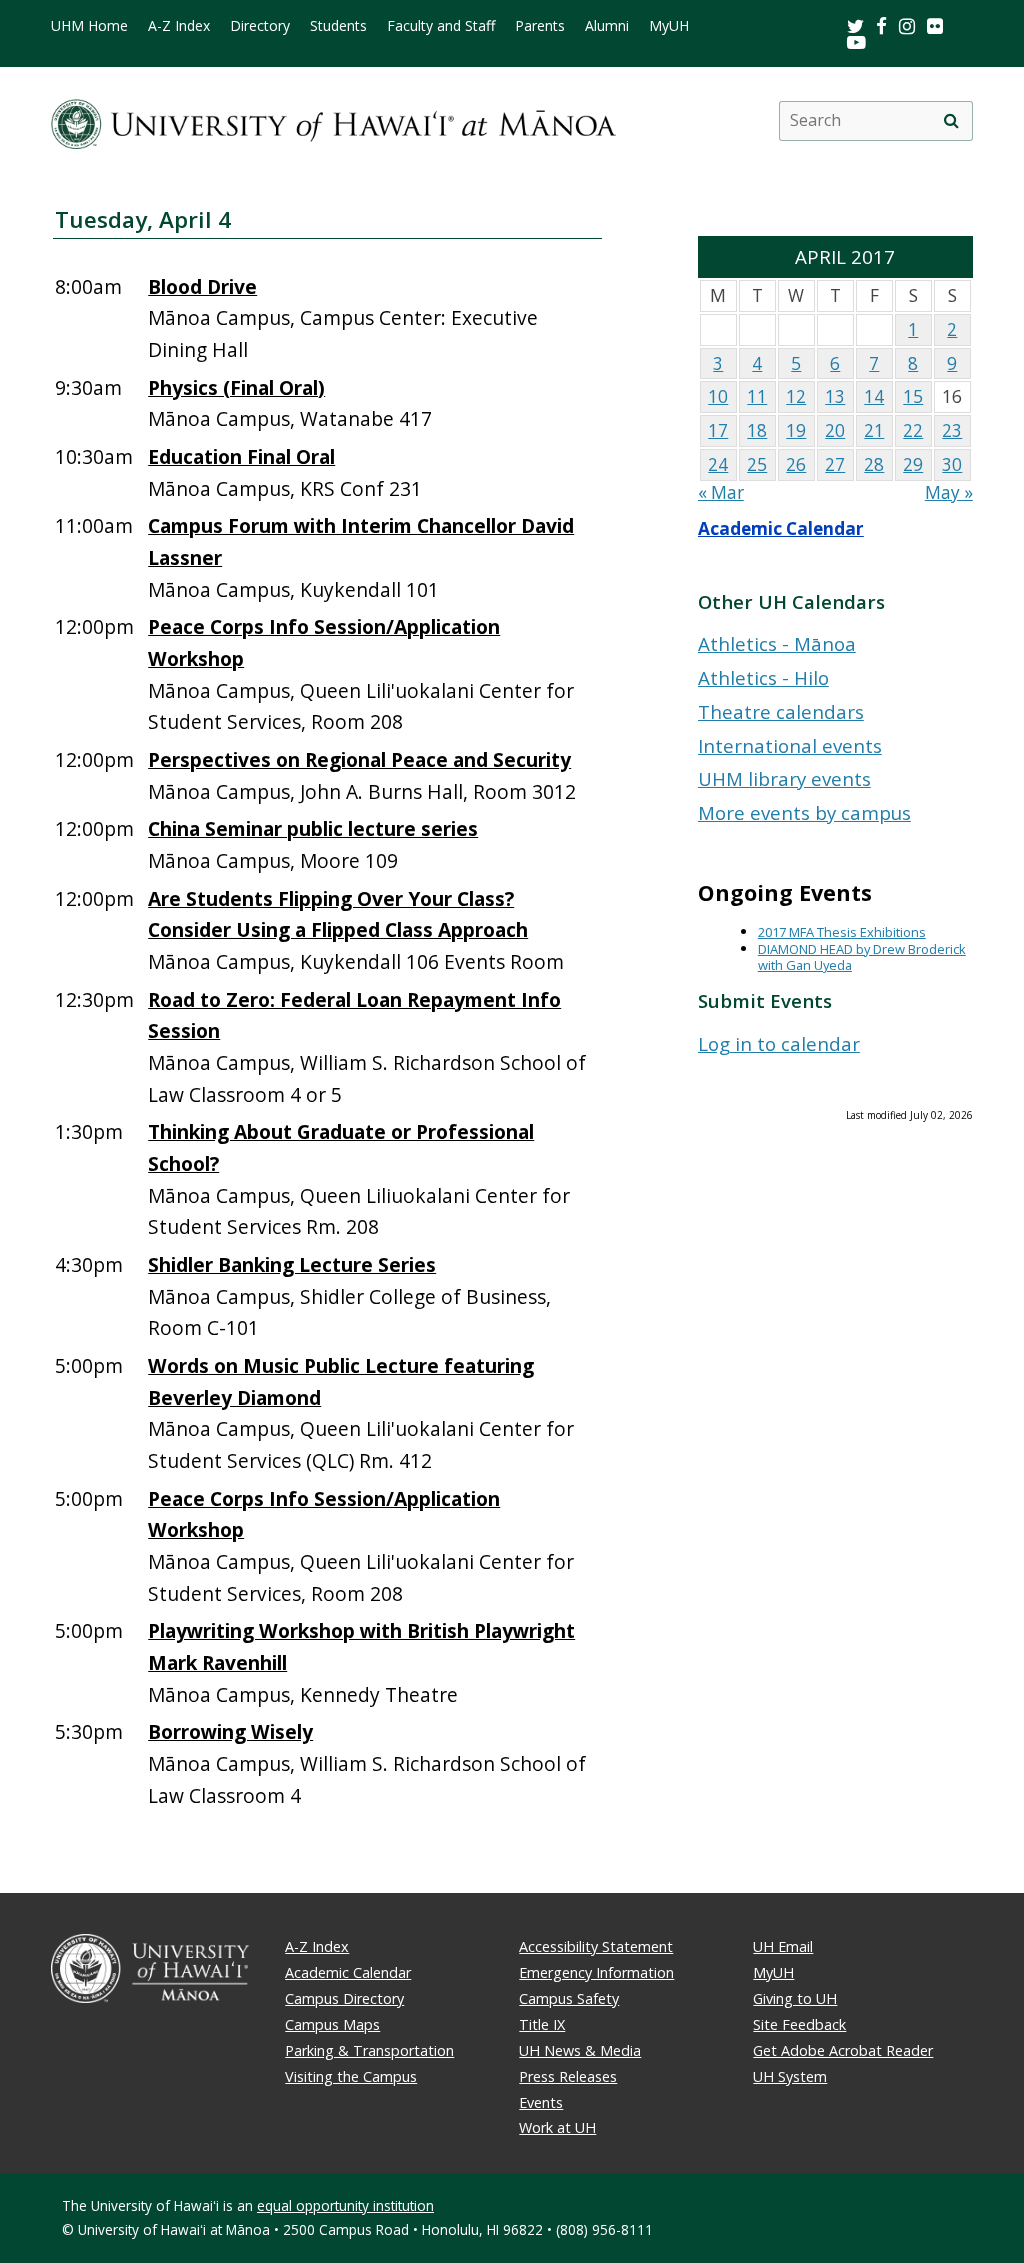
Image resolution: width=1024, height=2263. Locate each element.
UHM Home (89, 26)
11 (757, 396)
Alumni (607, 26)
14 (874, 396)
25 (757, 464)
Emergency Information (596, 1972)
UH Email (783, 1946)
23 (952, 430)
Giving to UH (795, 1998)
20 (835, 430)
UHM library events (784, 778)
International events (790, 745)
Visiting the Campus (351, 2076)
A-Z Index (179, 26)
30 (952, 464)
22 (913, 430)
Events (541, 2102)
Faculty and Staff (441, 26)
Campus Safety (569, 1998)
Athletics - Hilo (763, 677)
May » (949, 492)
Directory (260, 26)
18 (757, 430)
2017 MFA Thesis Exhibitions (842, 932)
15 (913, 396)
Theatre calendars (781, 711)
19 (796, 430)
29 (913, 464)
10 (718, 396)
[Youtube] (856, 41)
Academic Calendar (781, 528)
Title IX (542, 2024)
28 (874, 464)
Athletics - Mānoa (777, 643)
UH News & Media (580, 2050)
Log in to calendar (779, 1043)
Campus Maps (332, 2024)
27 (835, 464)
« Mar (721, 492)
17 (718, 430)
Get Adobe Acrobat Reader (843, 2050)
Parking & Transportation (369, 2050)
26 (796, 464)
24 (718, 464)
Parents (540, 26)
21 (874, 430)
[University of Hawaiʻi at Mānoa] (333, 120)
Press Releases (568, 2076)
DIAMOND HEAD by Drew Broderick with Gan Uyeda (862, 957)
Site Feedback (799, 2024)
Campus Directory (344, 1998)
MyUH (669, 26)
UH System (790, 2076)
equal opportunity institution (345, 2205)
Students (338, 26)
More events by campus (804, 812)
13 (835, 396)
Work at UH (557, 2127)
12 (796, 396)
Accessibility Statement (596, 1946)
